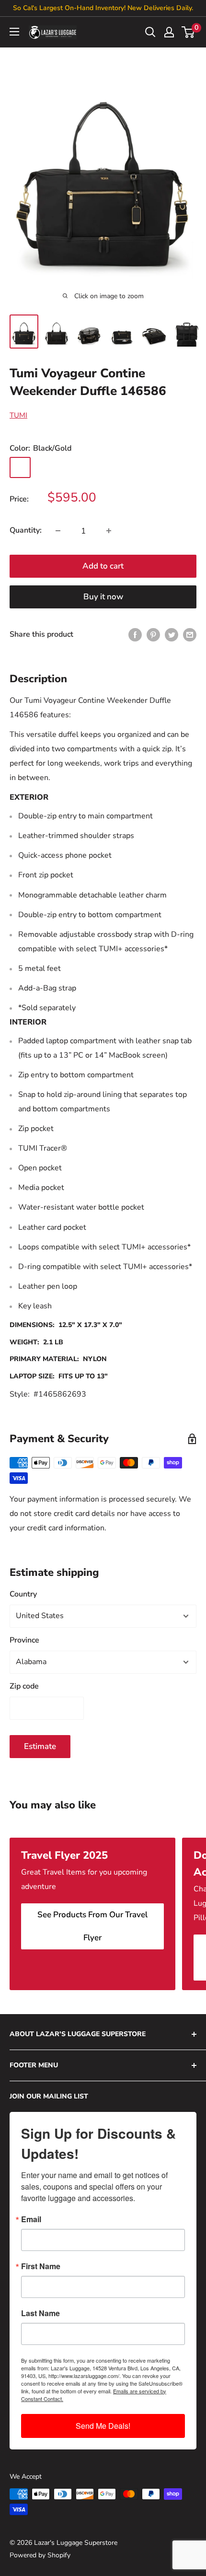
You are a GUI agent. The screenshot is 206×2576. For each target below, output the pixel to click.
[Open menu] (14, 32)
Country (23, 1594)
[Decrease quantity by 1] (58, 531)
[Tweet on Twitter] (172, 635)
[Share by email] (190, 635)
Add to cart (103, 566)
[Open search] (150, 32)
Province (24, 1640)
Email (31, 2219)
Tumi (18, 415)
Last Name (40, 2313)
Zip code (24, 1686)
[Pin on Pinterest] (153, 635)
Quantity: (26, 530)
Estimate (40, 1746)
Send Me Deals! (103, 2426)
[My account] (169, 32)
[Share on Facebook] (135, 635)
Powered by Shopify (40, 2555)
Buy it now (103, 597)
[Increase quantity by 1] (109, 531)
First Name (41, 2266)
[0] (189, 32)
